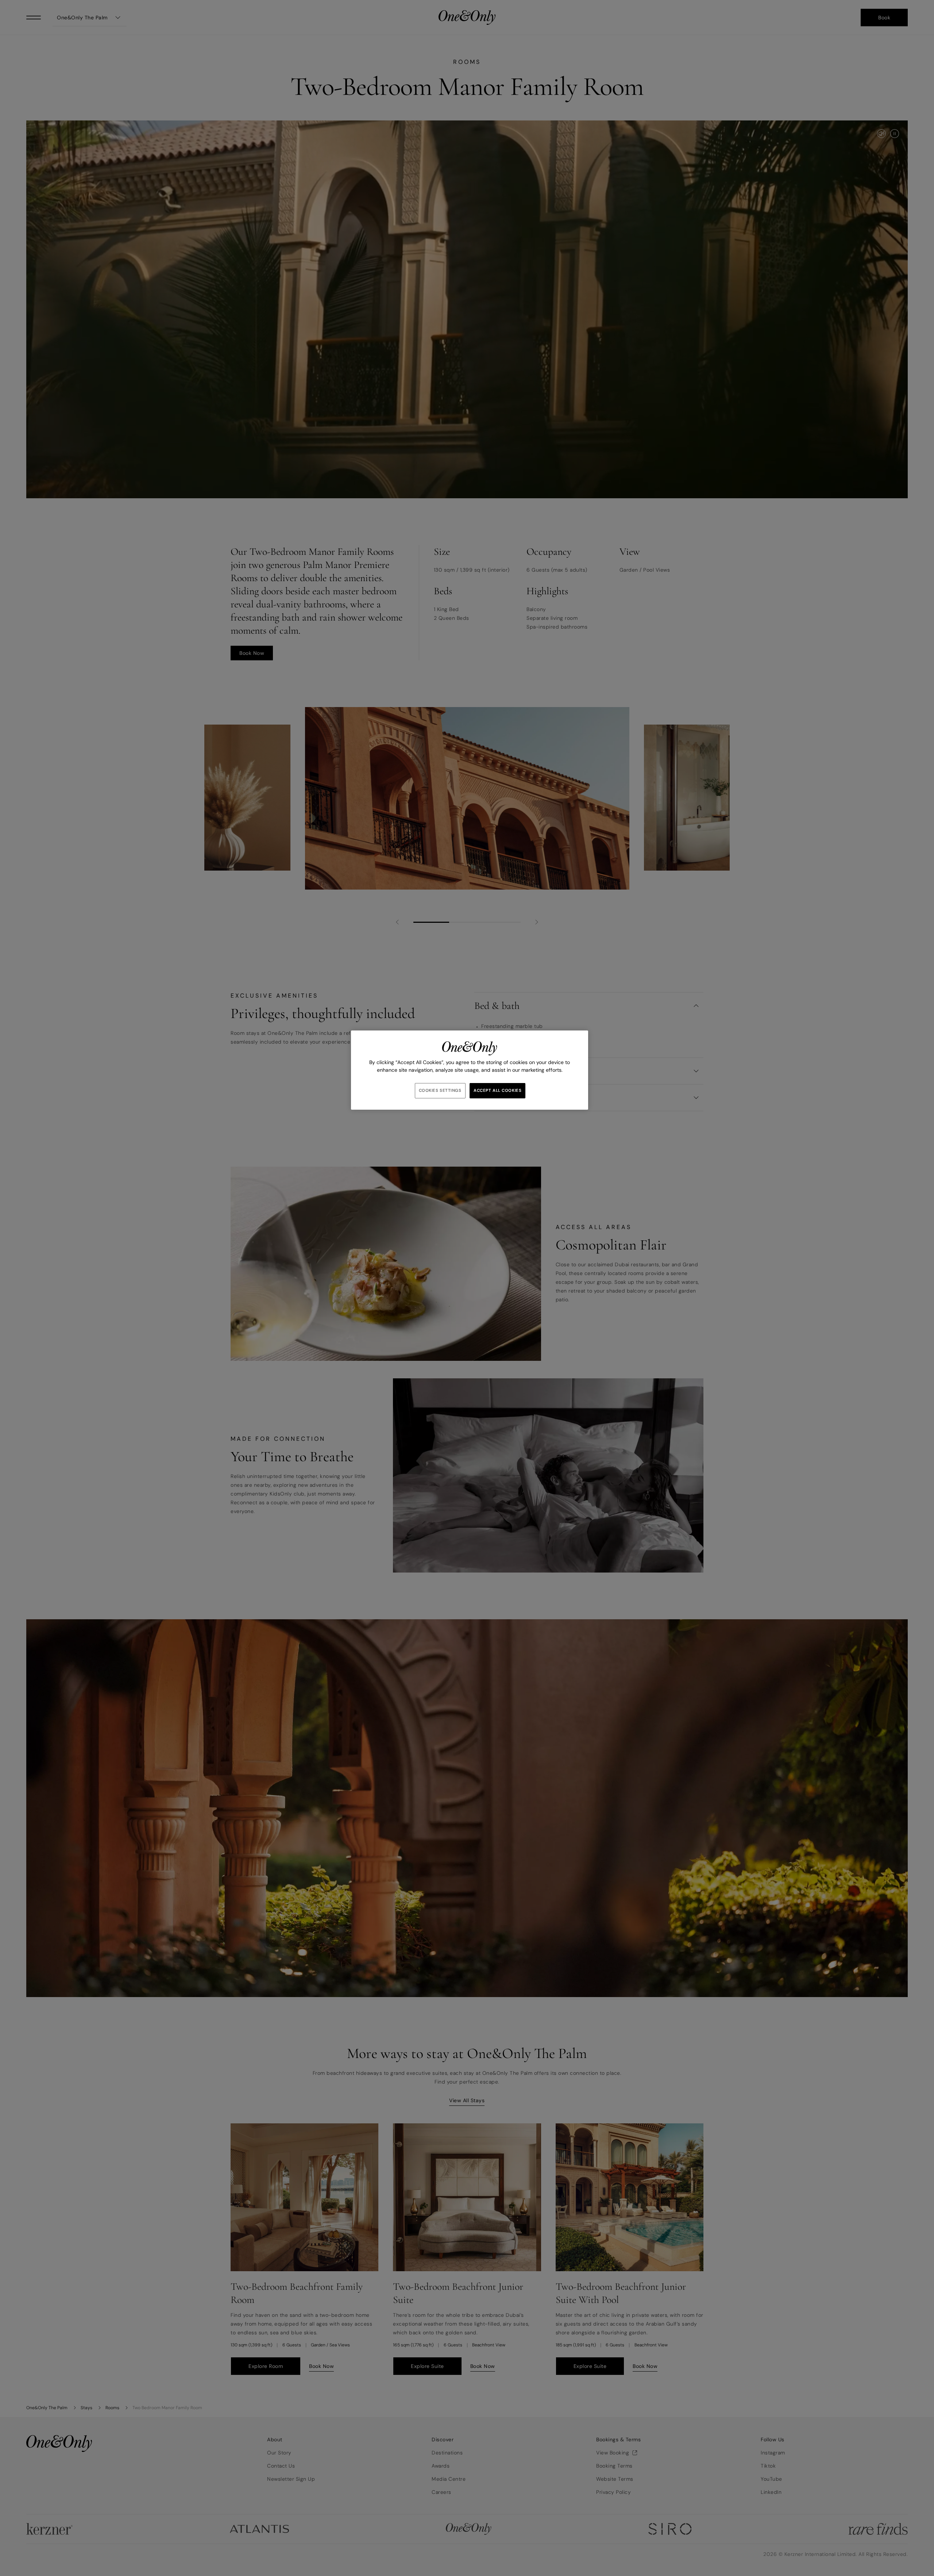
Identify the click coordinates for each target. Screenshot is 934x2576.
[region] (470, 1070)
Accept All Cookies (497, 1091)
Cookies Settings (440, 1091)
